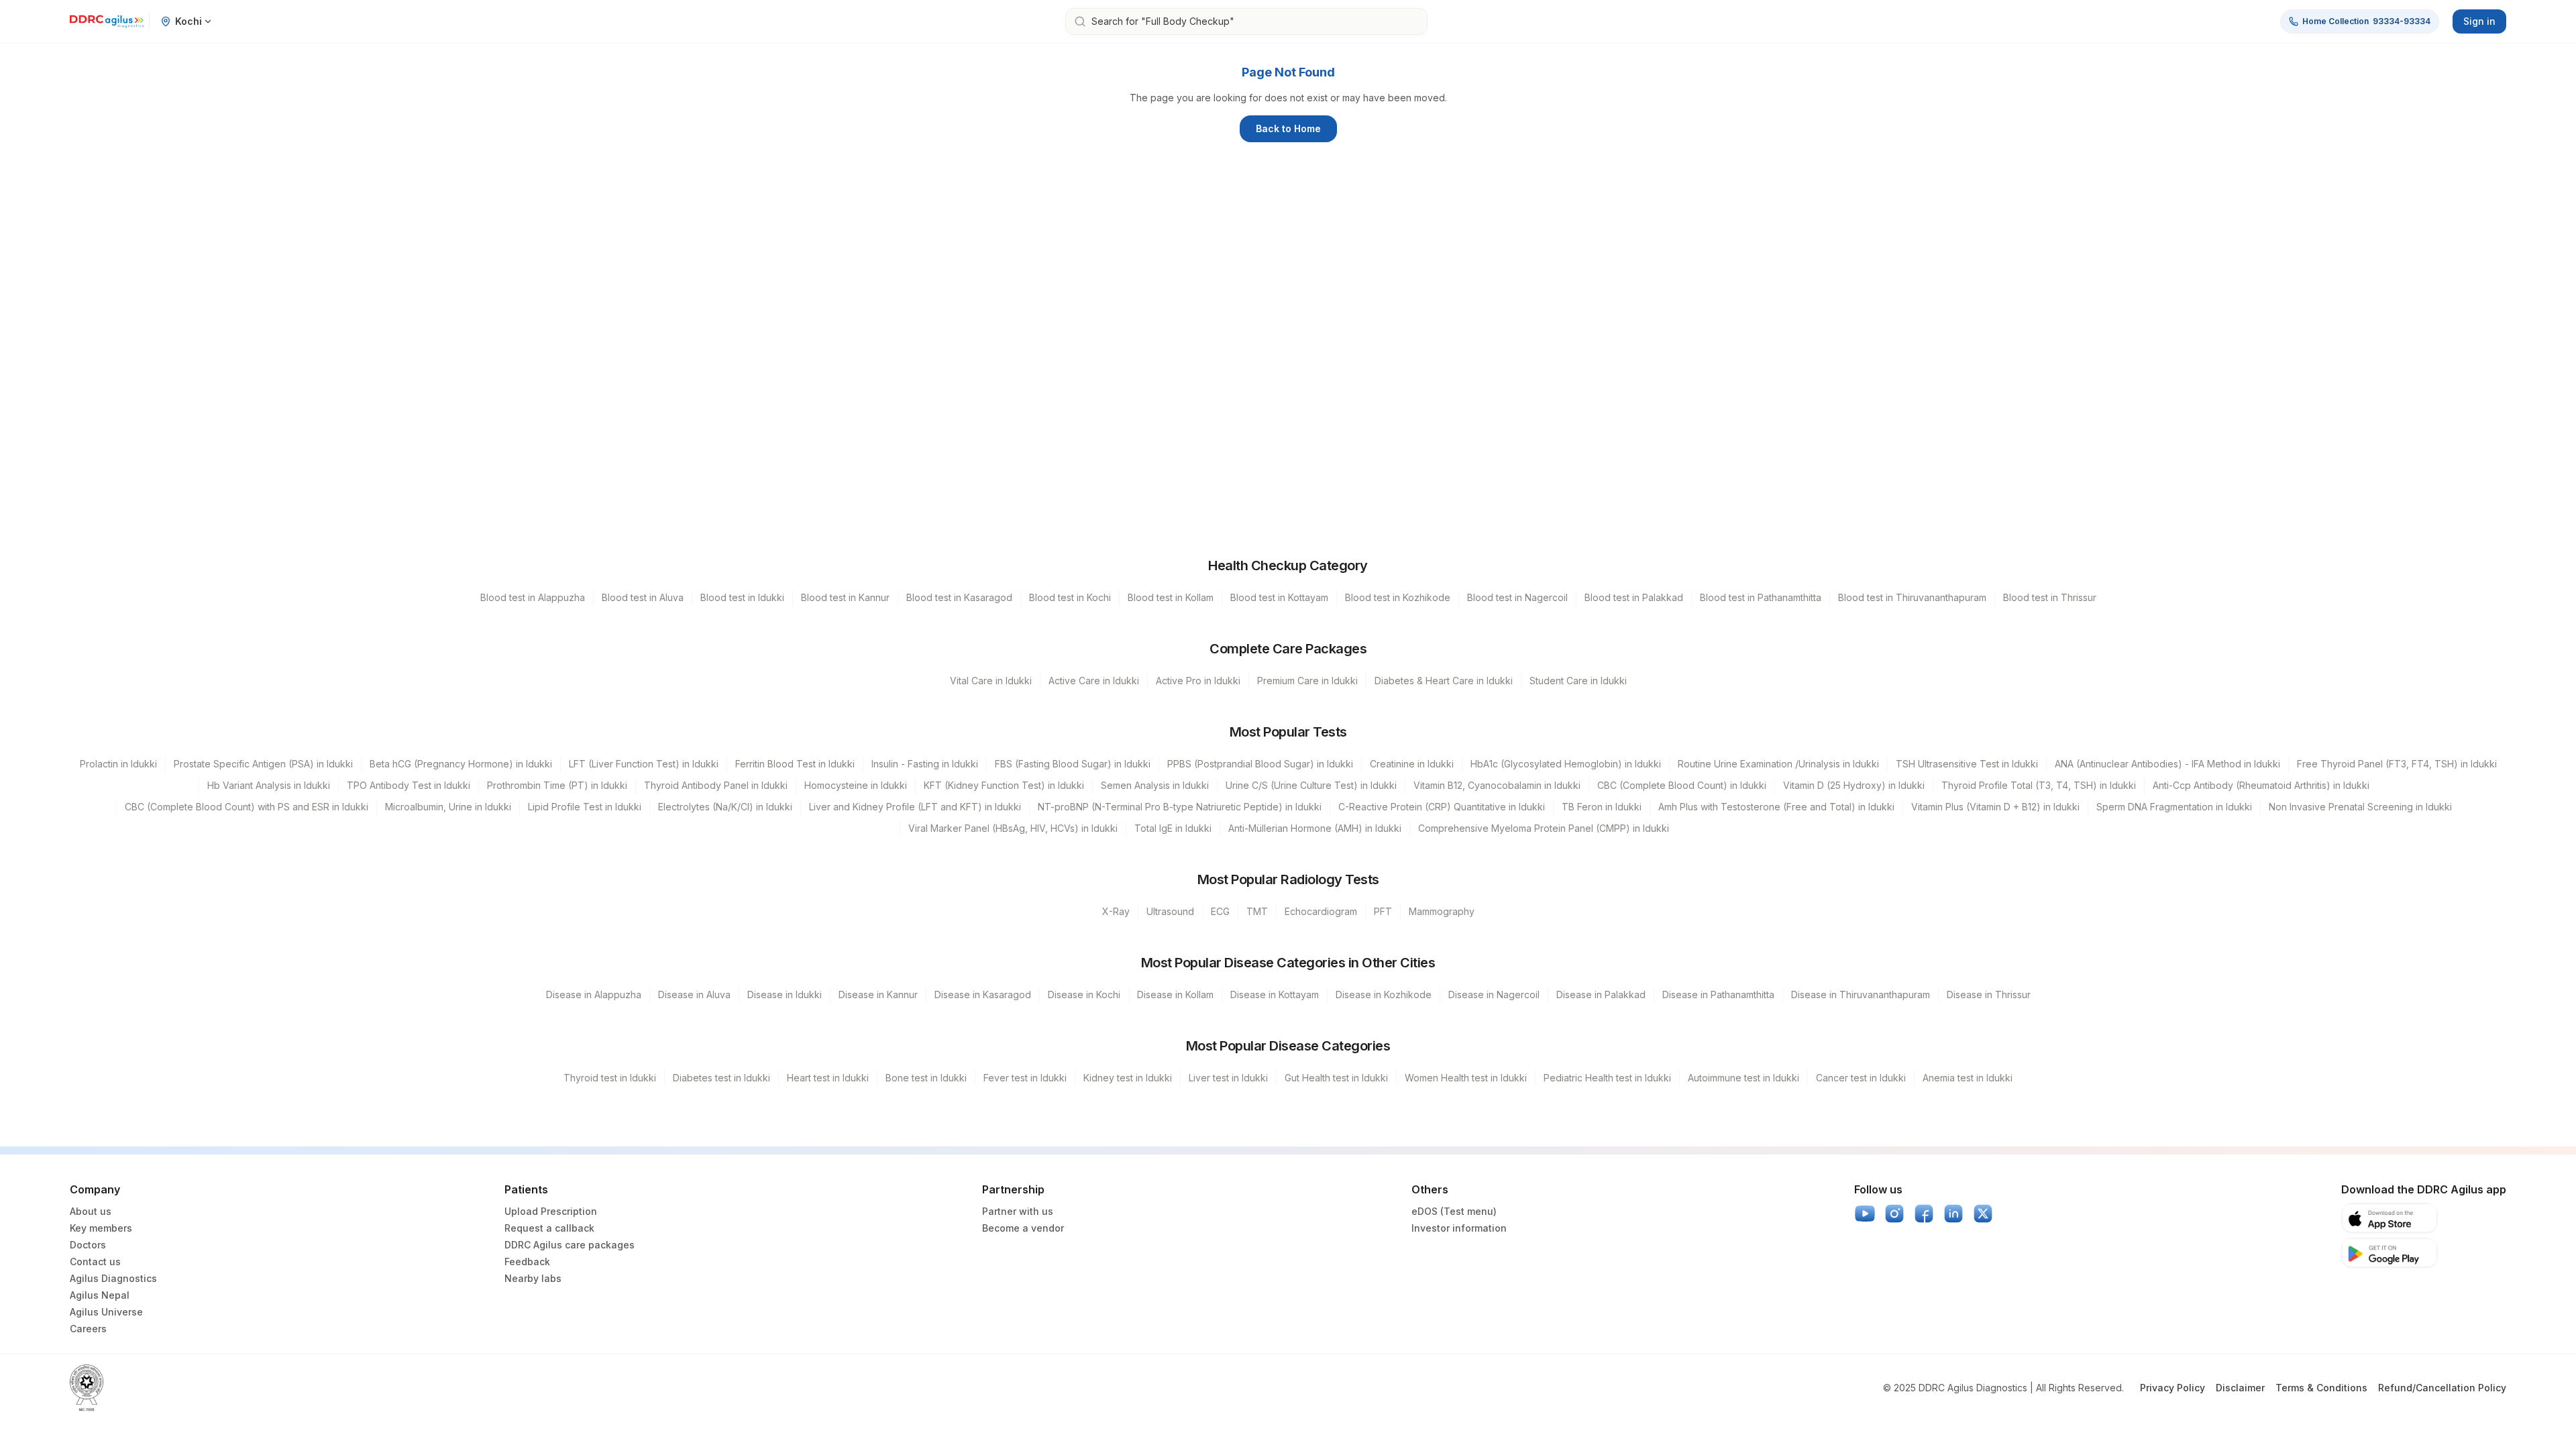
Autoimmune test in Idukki (1743, 1078)
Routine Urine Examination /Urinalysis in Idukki (1778, 764)
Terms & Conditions (2321, 1388)
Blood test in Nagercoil (1517, 597)
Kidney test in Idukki (1128, 1078)
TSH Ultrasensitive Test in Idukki (1967, 764)
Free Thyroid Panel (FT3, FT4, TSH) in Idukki (2397, 764)
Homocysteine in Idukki (856, 785)
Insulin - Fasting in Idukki (925, 764)
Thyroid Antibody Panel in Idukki (716, 785)
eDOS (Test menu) (1454, 1211)
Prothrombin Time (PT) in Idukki (557, 785)
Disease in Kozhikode (1384, 995)
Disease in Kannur (878, 995)
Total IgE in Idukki (1173, 828)
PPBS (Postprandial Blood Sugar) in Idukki (1260, 764)
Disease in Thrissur (1989, 995)
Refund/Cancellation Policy (2442, 1388)
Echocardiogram (1321, 911)
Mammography (1442, 911)
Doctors (88, 1245)
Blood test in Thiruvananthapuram (1912, 597)
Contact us (95, 1262)
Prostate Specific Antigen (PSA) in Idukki (263, 764)
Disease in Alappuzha (594, 995)
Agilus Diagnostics (113, 1278)
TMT (1257, 911)
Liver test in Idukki (1228, 1078)
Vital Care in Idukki (991, 681)
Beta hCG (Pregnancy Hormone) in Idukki (461, 764)
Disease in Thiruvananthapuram (1861, 995)
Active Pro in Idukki (1198, 681)
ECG (1220, 911)
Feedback (527, 1262)
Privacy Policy (2172, 1388)
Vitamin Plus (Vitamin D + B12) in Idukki (1995, 807)
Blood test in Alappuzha (533, 597)
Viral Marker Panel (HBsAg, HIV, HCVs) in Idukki (1013, 828)
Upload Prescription (551, 1211)
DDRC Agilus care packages (570, 1245)
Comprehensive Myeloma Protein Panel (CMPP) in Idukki (1544, 828)
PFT (1383, 911)
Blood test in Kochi (1070, 597)
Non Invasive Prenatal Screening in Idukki (2360, 807)
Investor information (1459, 1228)
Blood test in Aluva (643, 597)
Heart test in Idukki (828, 1078)
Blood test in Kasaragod (959, 597)
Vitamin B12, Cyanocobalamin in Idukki (1497, 785)
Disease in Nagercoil (1494, 995)
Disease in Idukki (785, 995)
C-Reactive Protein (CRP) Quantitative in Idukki (1442, 807)
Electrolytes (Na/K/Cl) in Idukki (725, 807)
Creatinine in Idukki (1412, 764)
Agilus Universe (106, 1312)
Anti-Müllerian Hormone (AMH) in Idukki (1315, 828)
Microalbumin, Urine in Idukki (448, 807)
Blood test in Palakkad (1634, 597)
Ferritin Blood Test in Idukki (795, 764)
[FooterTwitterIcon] (1983, 1214)
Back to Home (1288, 128)
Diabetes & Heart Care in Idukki (1444, 681)
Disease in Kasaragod (983, 995)
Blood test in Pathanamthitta (1761, 597)
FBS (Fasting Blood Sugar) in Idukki (1073, 764)
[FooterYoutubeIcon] (1865, 1214)
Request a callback (549, 1228)
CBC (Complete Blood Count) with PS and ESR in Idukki (247, 807)
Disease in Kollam (1175, 995)
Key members (101, 1228)
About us (91, 1211)
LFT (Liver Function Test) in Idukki (644, 764)
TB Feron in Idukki (1602, 807)
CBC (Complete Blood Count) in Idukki (1682, 785)
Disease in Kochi (1084, 995)
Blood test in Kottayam (1279, 597)
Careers (88, 1329)
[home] (107, 21)
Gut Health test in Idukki (1336, 1078)
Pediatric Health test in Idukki (1607, 1078)
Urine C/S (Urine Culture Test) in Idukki (1311, 785)
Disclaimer (2240, 1388)
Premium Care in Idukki (1307, 681)
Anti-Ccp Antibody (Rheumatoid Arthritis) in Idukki (2261, 785)
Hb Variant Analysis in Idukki (269, 785)
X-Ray (1116, 911)
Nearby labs (533, 1278)
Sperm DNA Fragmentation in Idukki (2174, 807)
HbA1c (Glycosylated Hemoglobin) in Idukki (1566, 764)
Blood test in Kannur (845, 597)
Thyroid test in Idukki (610, 1078)
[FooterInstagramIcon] (1894, 1214)
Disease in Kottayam (1275, 995)
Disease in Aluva (694, 995)
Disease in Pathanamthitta (1718, 995)
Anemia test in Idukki (1968, 1078)
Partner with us (1018, 1211)
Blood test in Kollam (1171, 597)
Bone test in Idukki (926, 1078)
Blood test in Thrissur (2050, 597)
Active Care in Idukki (1094, 681)
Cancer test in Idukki (1861, 1078)
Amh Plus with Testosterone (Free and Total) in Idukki (1776, 807)
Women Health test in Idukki (1466, 1078)
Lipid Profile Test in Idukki (585, 807)
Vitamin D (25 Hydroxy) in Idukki (1854, 785)
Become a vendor (1023, 1228)
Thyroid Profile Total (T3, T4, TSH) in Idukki (2039, 785)
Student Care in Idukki (1578, 681)
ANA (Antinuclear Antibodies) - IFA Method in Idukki (2167, 764)
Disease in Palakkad (1601, 995)
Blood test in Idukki (742, 597)
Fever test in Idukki (1025, 1078)
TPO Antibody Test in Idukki (409, 785)
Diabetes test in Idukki (721, 1078)
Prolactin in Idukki (118, 764)
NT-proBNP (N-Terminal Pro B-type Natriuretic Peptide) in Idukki (1180, 807)
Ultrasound (1170, 911)
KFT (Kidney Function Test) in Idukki (1004, 785)
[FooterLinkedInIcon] (1953, 1214)
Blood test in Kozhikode (1398, 597)
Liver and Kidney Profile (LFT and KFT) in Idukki (915, 807)
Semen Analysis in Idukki (1155, 785)
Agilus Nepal (100, 1295)
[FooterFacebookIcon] (1924, 1214)
